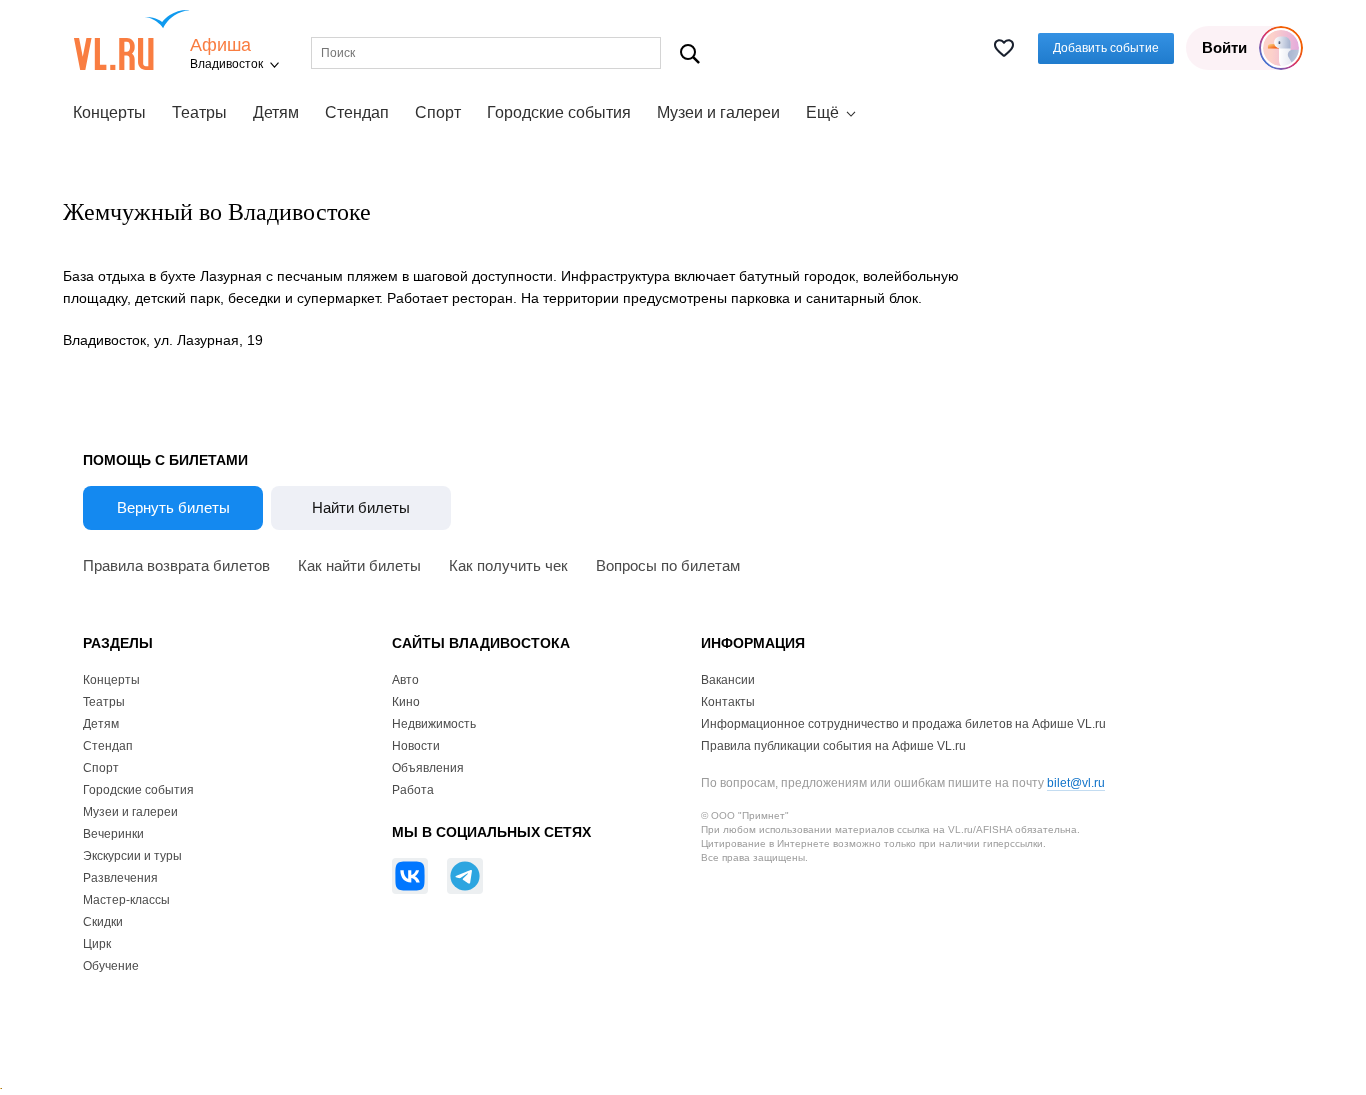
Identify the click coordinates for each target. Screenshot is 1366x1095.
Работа (413, 790)
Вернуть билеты (173, 507)
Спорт (438, 112)
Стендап (357, 112)
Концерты (109, 112)
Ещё (822, 112)
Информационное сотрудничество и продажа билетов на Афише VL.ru (903, 724)
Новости (416, 746)
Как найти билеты (359, 565)
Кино (406, 702)
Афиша (220, 45)
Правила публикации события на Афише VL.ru (833, 746)
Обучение (111, 966)
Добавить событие (1106, 48)
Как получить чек (508, 565)
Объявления (428, 768)
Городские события (559, 112)
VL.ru (131, 40)
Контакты (728, 702)
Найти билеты (361, 507)
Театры (199, 112)
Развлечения (120, 878)
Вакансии (728, 680)
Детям (276, 112)
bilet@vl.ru (1076, 783)
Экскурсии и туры (132, 856)
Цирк (97, 944)
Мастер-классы (126, 900)
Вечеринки (113, 834)
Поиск (690, 53)
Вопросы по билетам (668, 565)
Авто (405, 680)
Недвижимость (434, 724)
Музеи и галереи (718, 112)
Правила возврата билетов (176, 565)
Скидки (103, 922)
